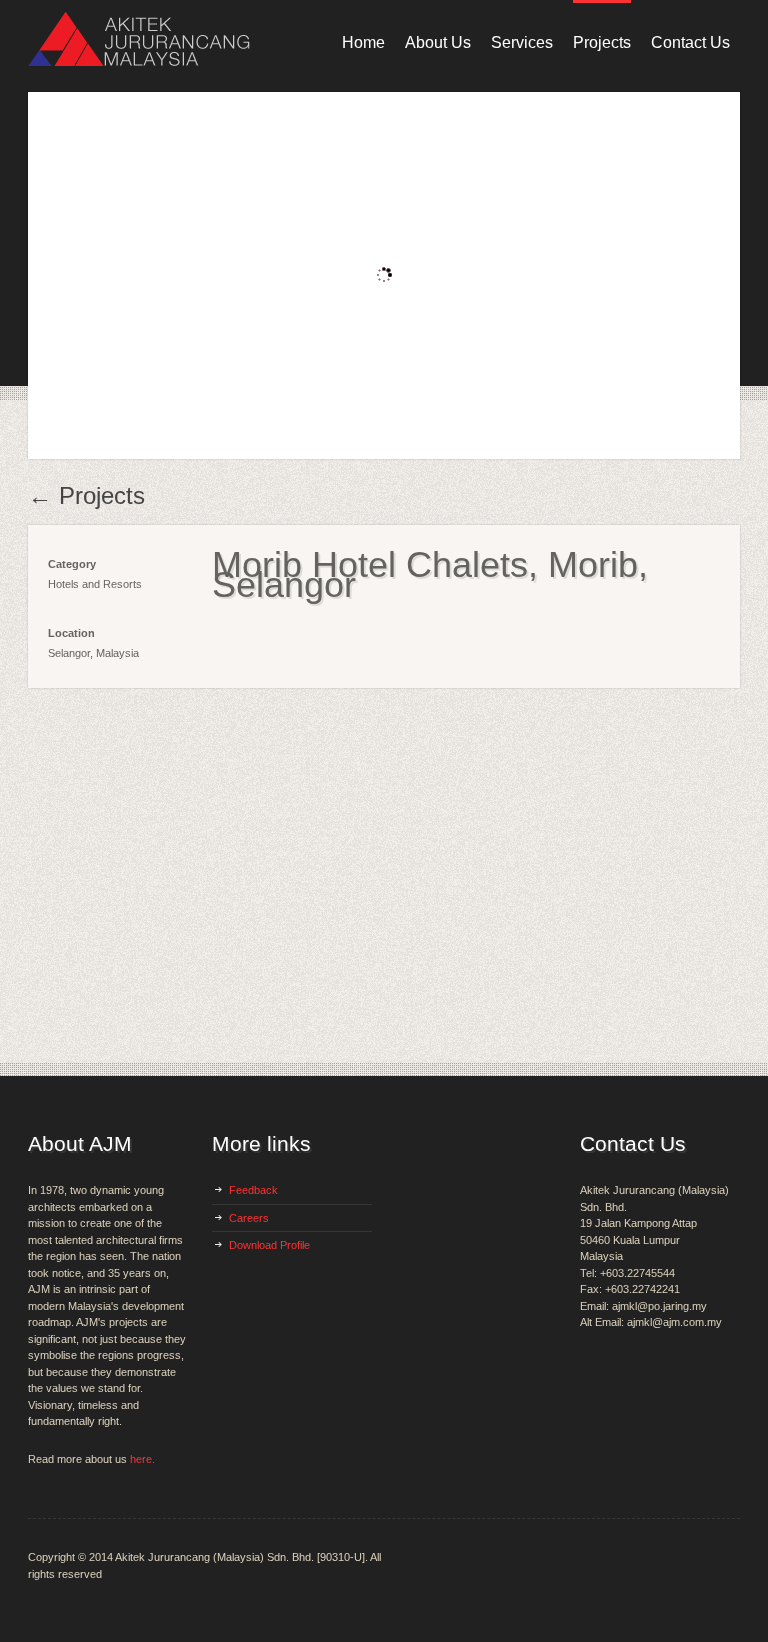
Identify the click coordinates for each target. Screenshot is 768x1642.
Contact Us (690, 42)
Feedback (253, 1190)
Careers (249, 1218)
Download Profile (269, 1245)
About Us (438, 42)
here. (142, 1459)
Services (522, 42)
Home (363, 42)
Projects (602, 42)
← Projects (86, 496)
